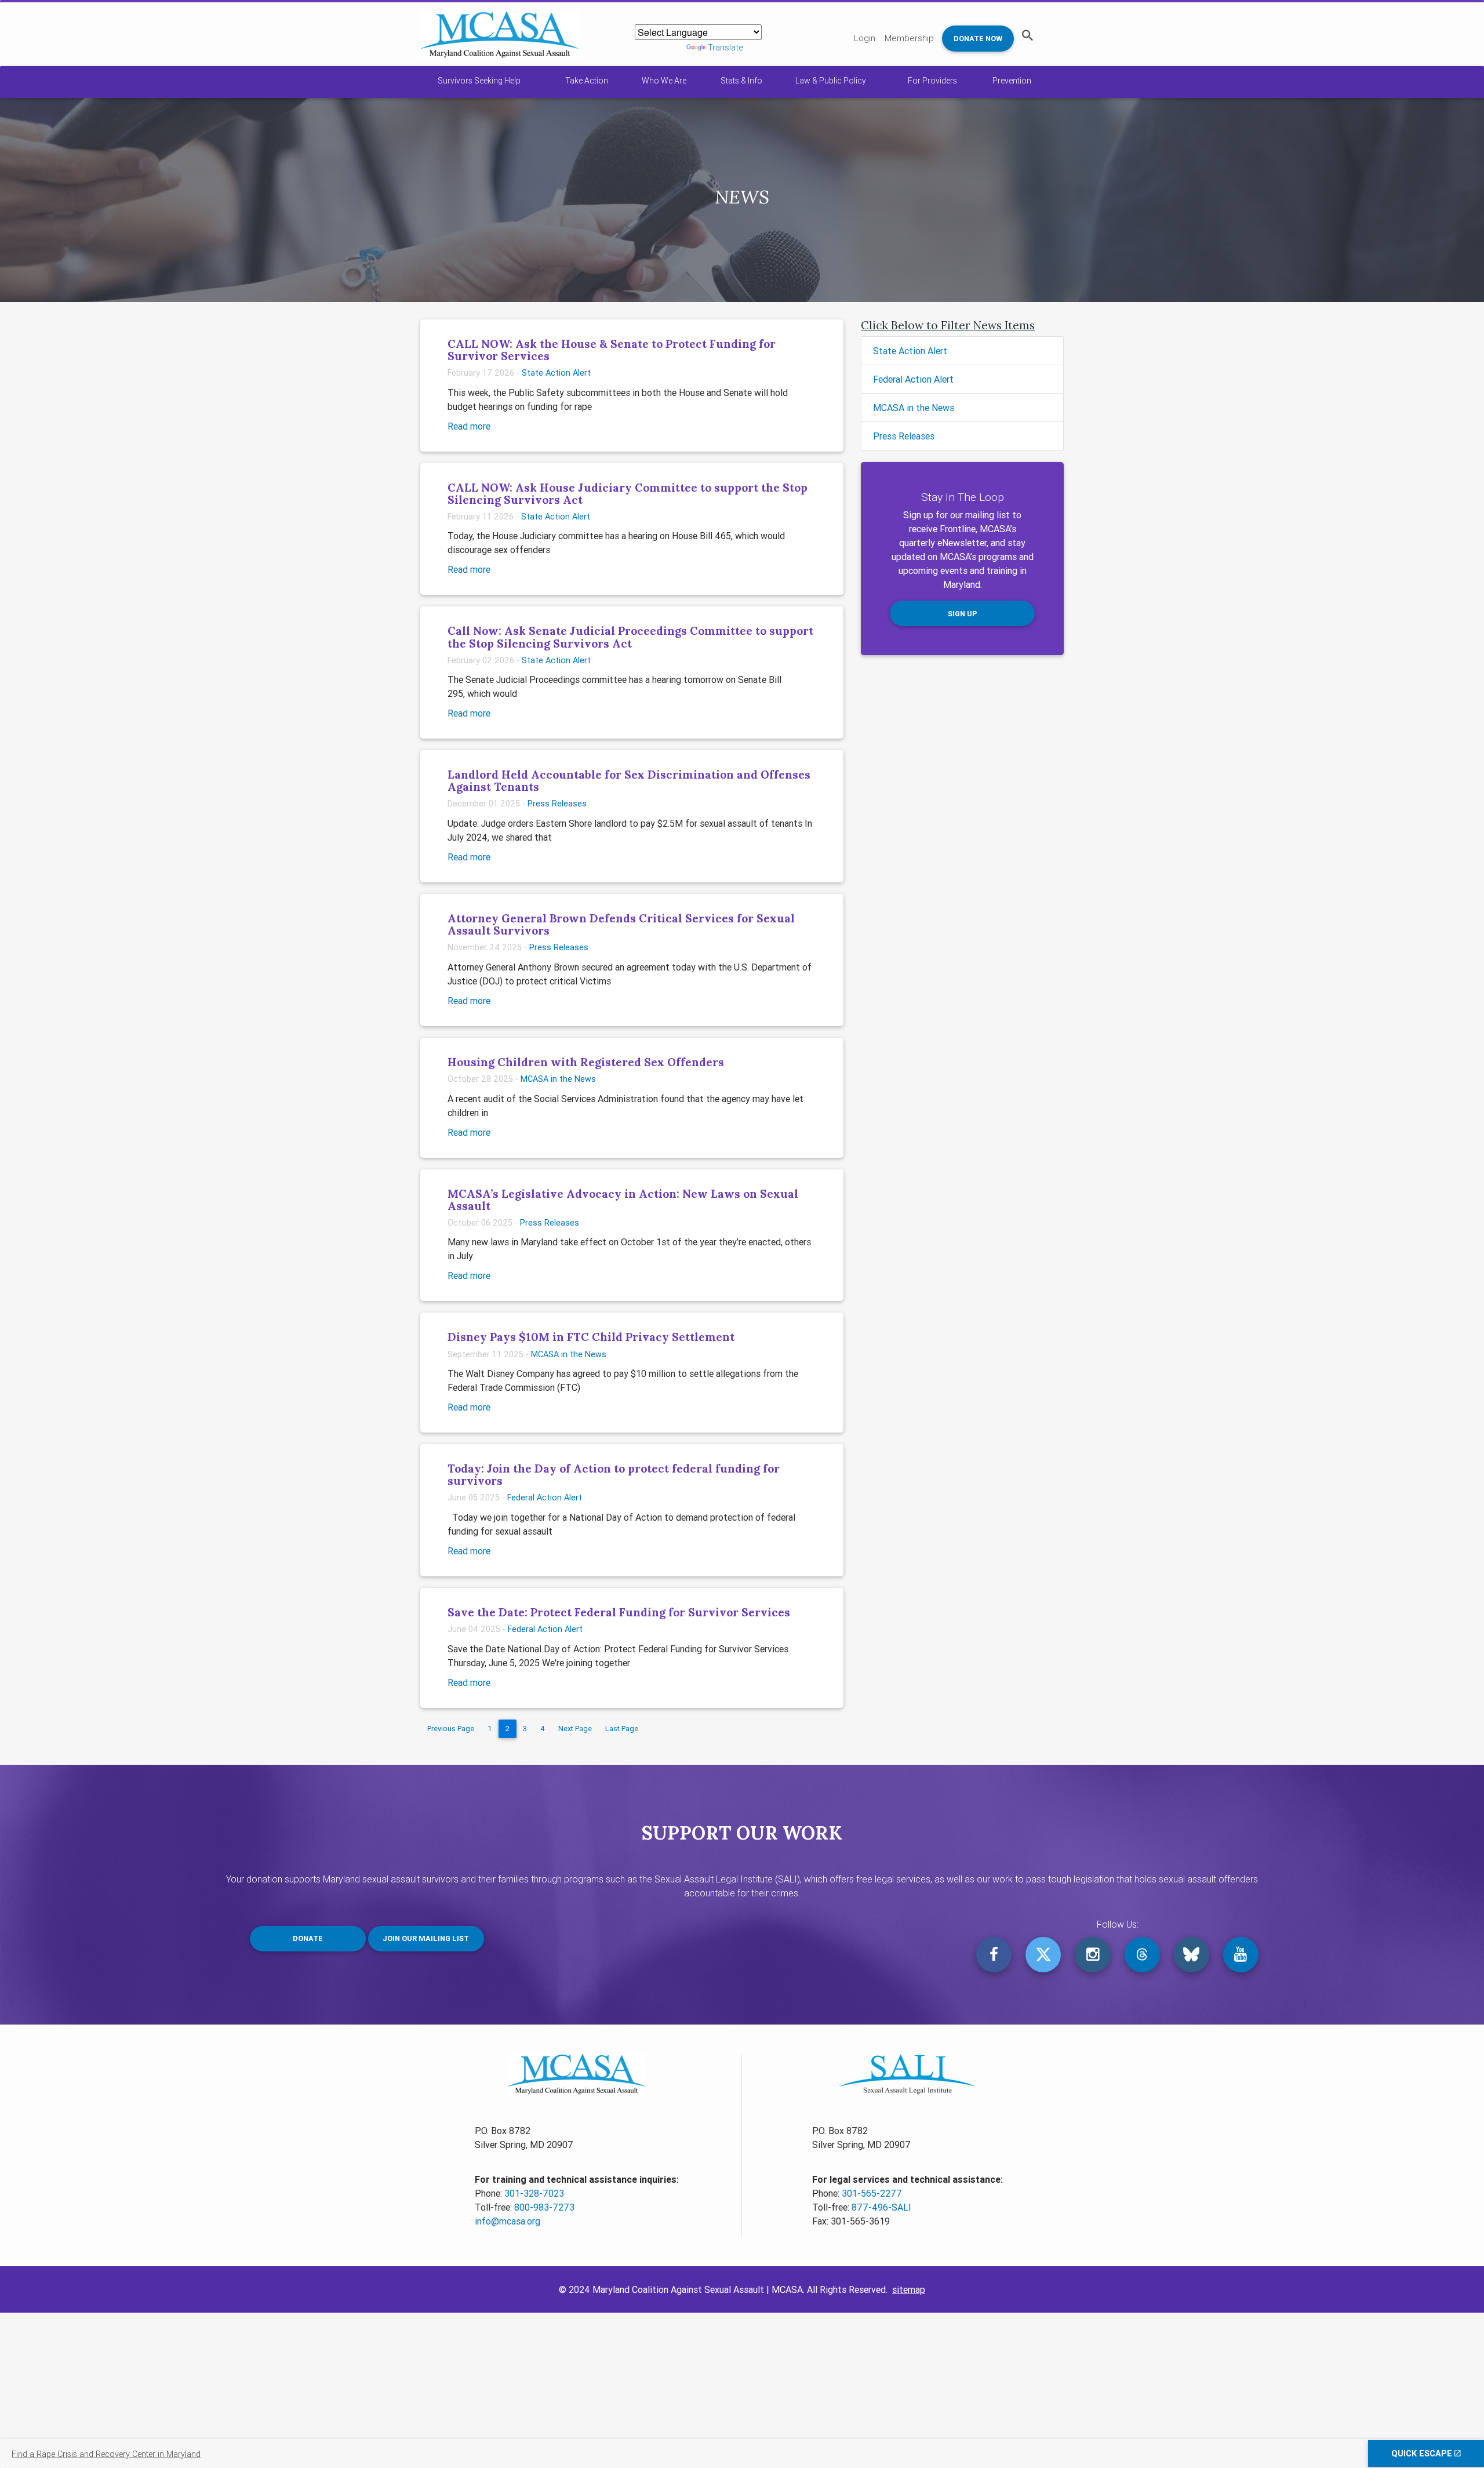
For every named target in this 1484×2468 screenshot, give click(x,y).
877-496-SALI (881, 2207)
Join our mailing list (426, 1938)
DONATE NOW (978, 39)
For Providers (932, 81)
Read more (469, 426)
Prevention (1012, 81)
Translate (726, 47)
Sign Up (963, 614)
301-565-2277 (872, 2193)
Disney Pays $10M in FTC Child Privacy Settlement (591, 1337)
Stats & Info (741, 81)
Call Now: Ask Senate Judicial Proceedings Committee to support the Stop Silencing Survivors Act (630, 637)
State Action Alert (556, 373)
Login (865, 38)
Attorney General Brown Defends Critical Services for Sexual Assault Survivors (621, 924)
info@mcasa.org (508, 2221)
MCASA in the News (558, 1079)
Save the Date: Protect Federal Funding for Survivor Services (619, 1612)
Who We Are (664, 81)
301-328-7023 (534, 2193)
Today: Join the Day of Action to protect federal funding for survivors (614, 1475)
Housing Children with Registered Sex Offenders (586, 1062)
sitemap (909, 2289)
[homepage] (500, 35)
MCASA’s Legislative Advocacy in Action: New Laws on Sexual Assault (623, 1200)
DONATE (308, 1938)
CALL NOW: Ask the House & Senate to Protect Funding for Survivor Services (612, 350)
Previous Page (451, 1729)
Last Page (622, 1729)
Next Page (575, 1729)
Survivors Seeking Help (479, 81)
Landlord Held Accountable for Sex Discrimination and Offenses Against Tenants (629, 781)
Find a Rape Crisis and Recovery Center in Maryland (106, 2454)
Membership (909, 38)
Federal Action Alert (545, 1497)
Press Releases (557, 804)
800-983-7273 (544, 2207)
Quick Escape (1423, 2454)
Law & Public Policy (831, 81)
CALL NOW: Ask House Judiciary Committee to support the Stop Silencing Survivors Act (628, 494)
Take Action (587, 81)
